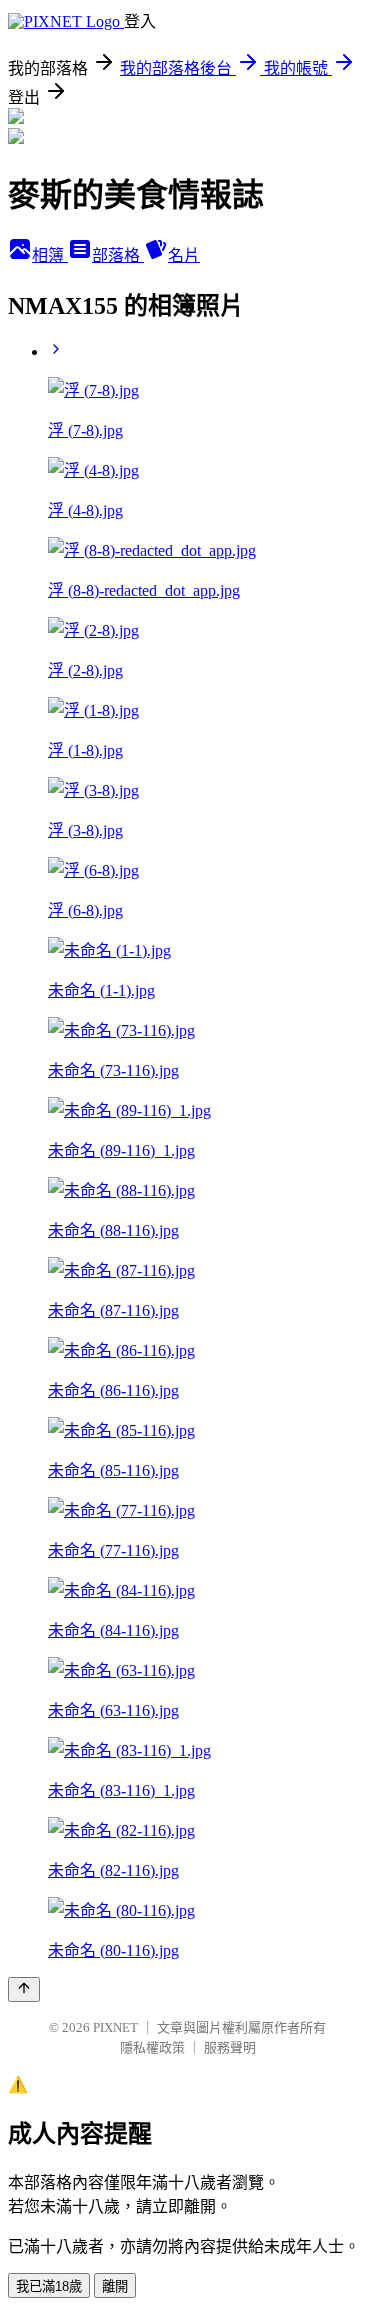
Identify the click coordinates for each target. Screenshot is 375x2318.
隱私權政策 (152, 2047)
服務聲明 (230, 2047)
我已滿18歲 (49, 2286)
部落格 (118, 255)
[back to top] (24, 1989)
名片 (184, 255)
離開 (115, 2286)
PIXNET (115, 2027)
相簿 (50, 255)
